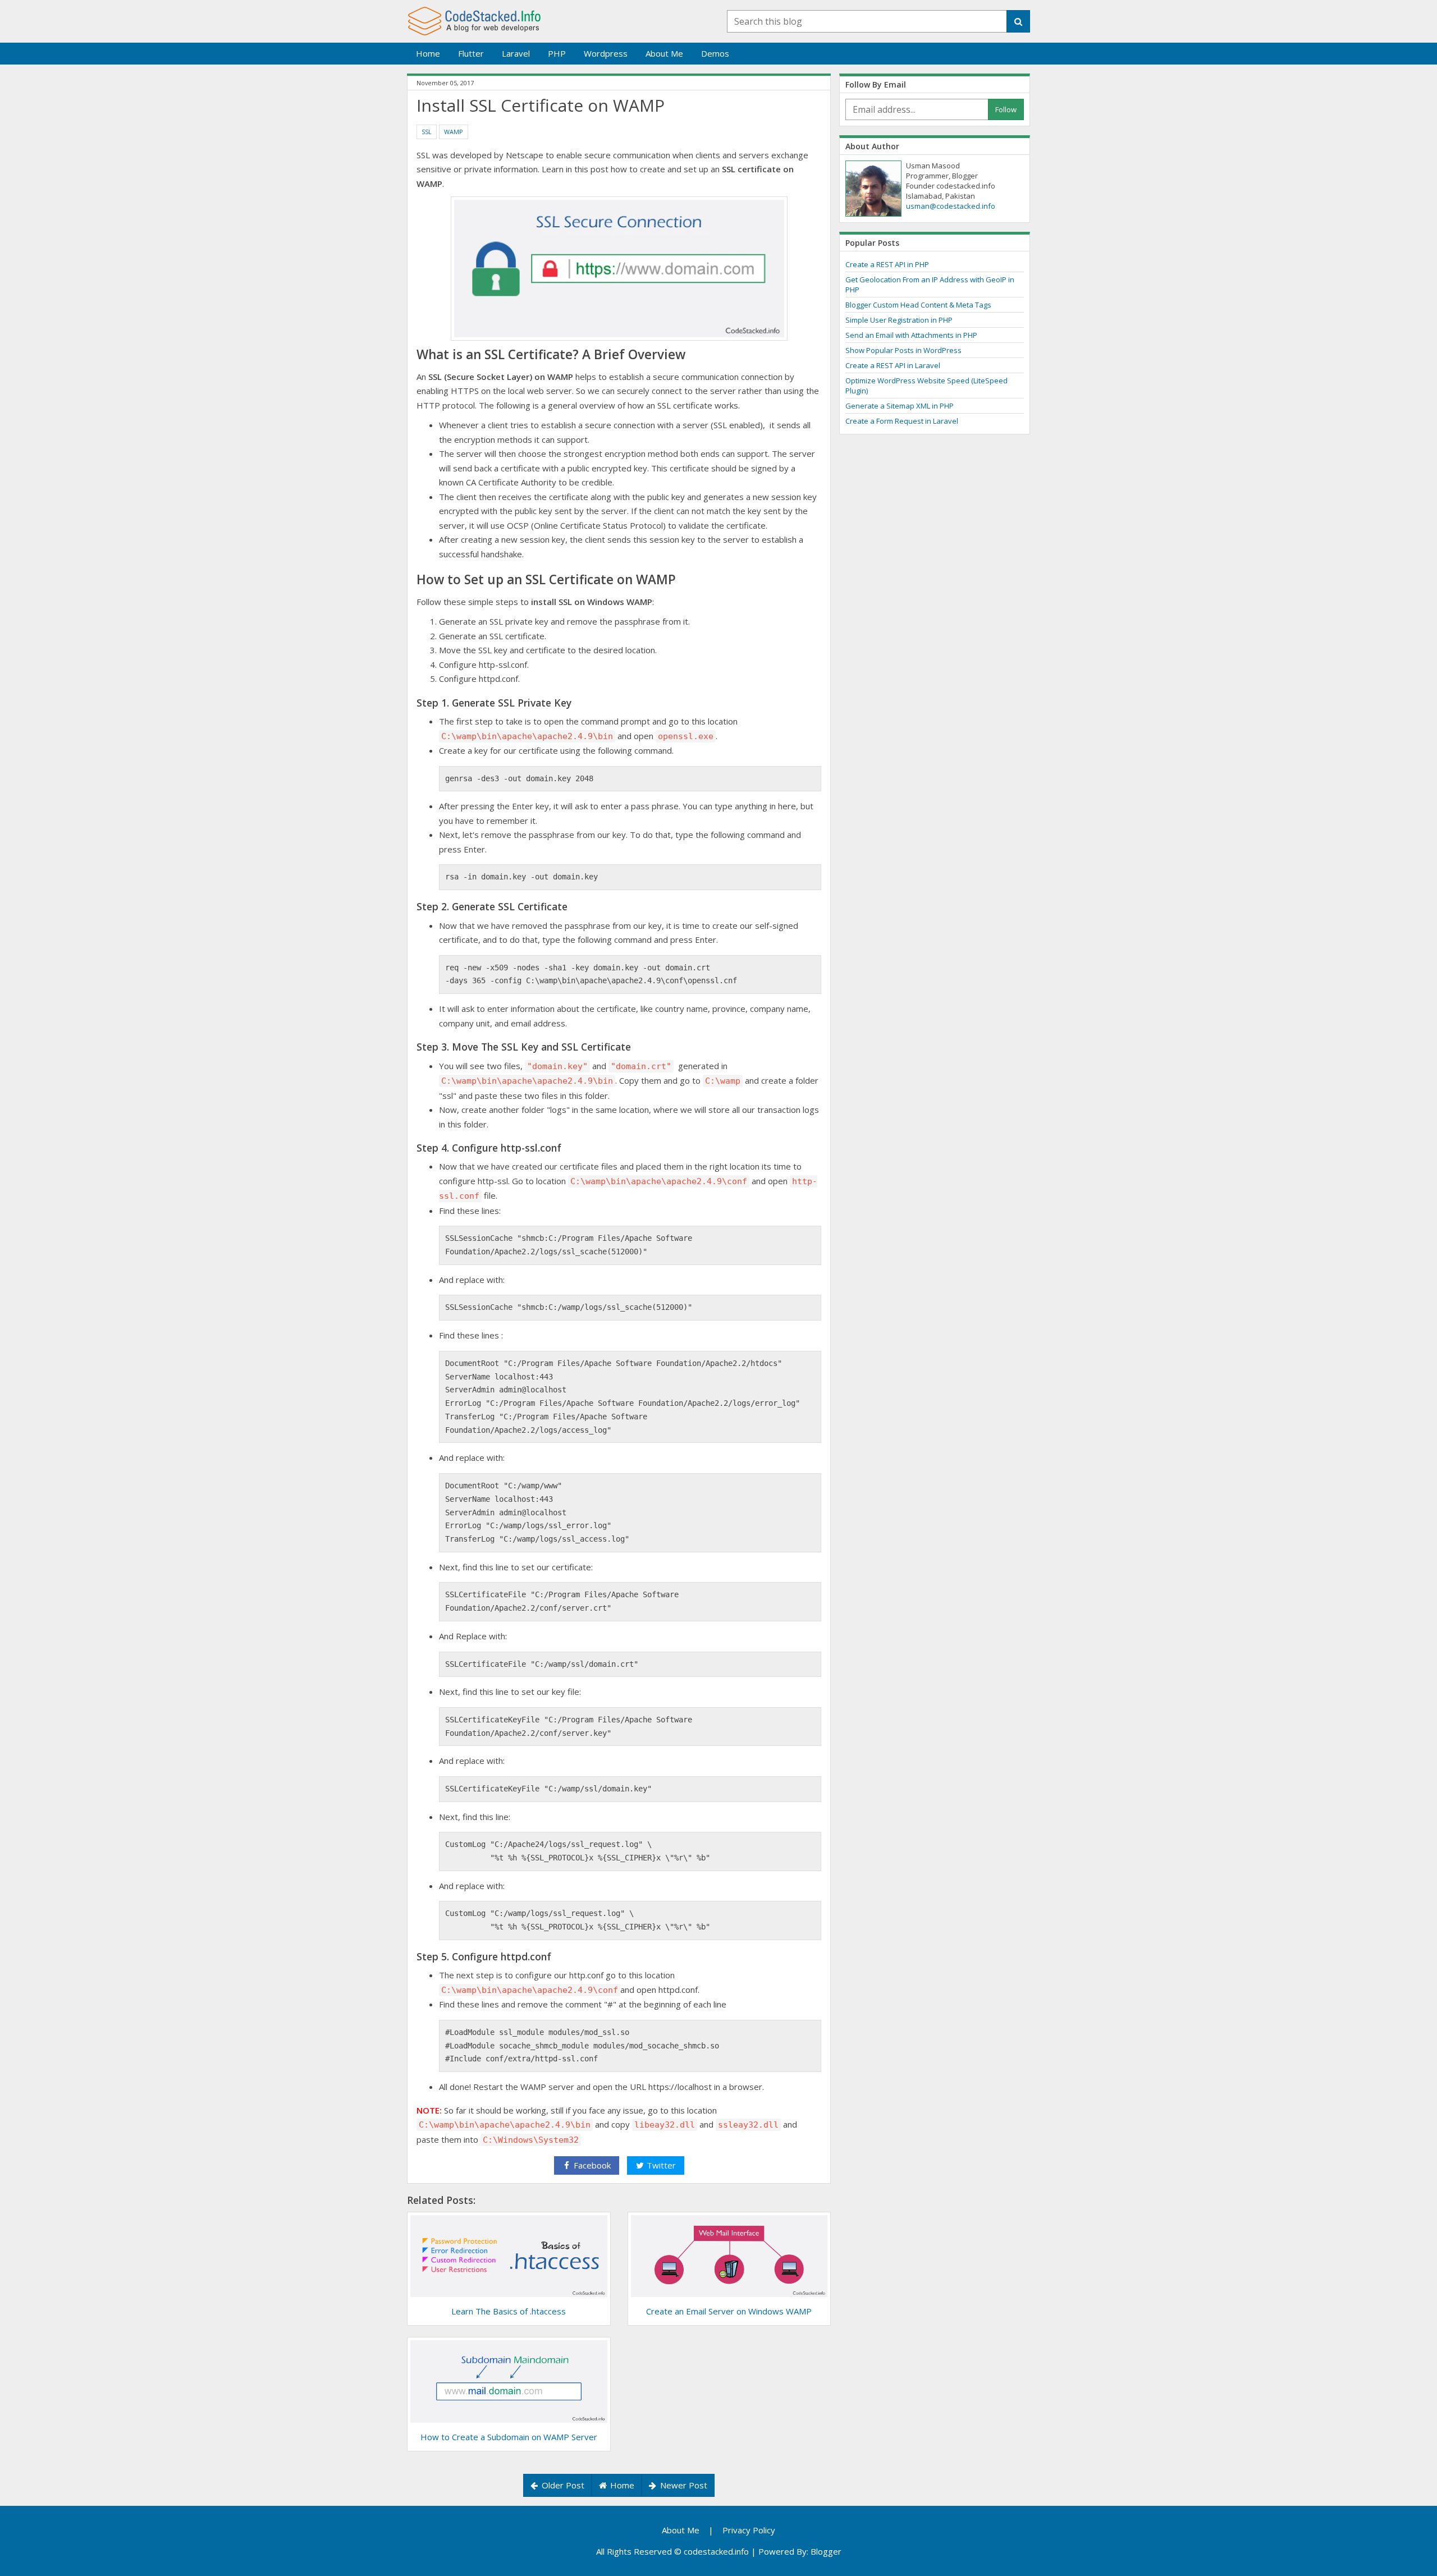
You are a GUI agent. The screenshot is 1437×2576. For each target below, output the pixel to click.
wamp (454, 132)
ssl (427, 132)
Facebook (591, 2165)
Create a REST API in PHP (887, 264)
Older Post (562, 2485)
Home (428, 53)
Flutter (471, 53)
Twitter (660, 2165)
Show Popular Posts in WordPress (903, 350)
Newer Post (683, 2485)
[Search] (1018, 22)
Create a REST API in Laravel (893, 365)
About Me (664, 53)
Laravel (516, 53)
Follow (1006, 109)
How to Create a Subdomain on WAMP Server (509, 2437)
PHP (557, 53)
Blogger (826, 2551)
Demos (715, 53)
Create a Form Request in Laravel (902, 421)
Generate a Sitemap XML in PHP (900, 406)
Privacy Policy (749, 2530)
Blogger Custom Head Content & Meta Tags (918, 305)
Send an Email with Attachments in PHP (911, 335)
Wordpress (606, 53)
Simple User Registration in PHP (899, 320)
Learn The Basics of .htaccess (509, 2311)
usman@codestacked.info (951, 206)
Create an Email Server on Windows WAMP (729, 2311)
